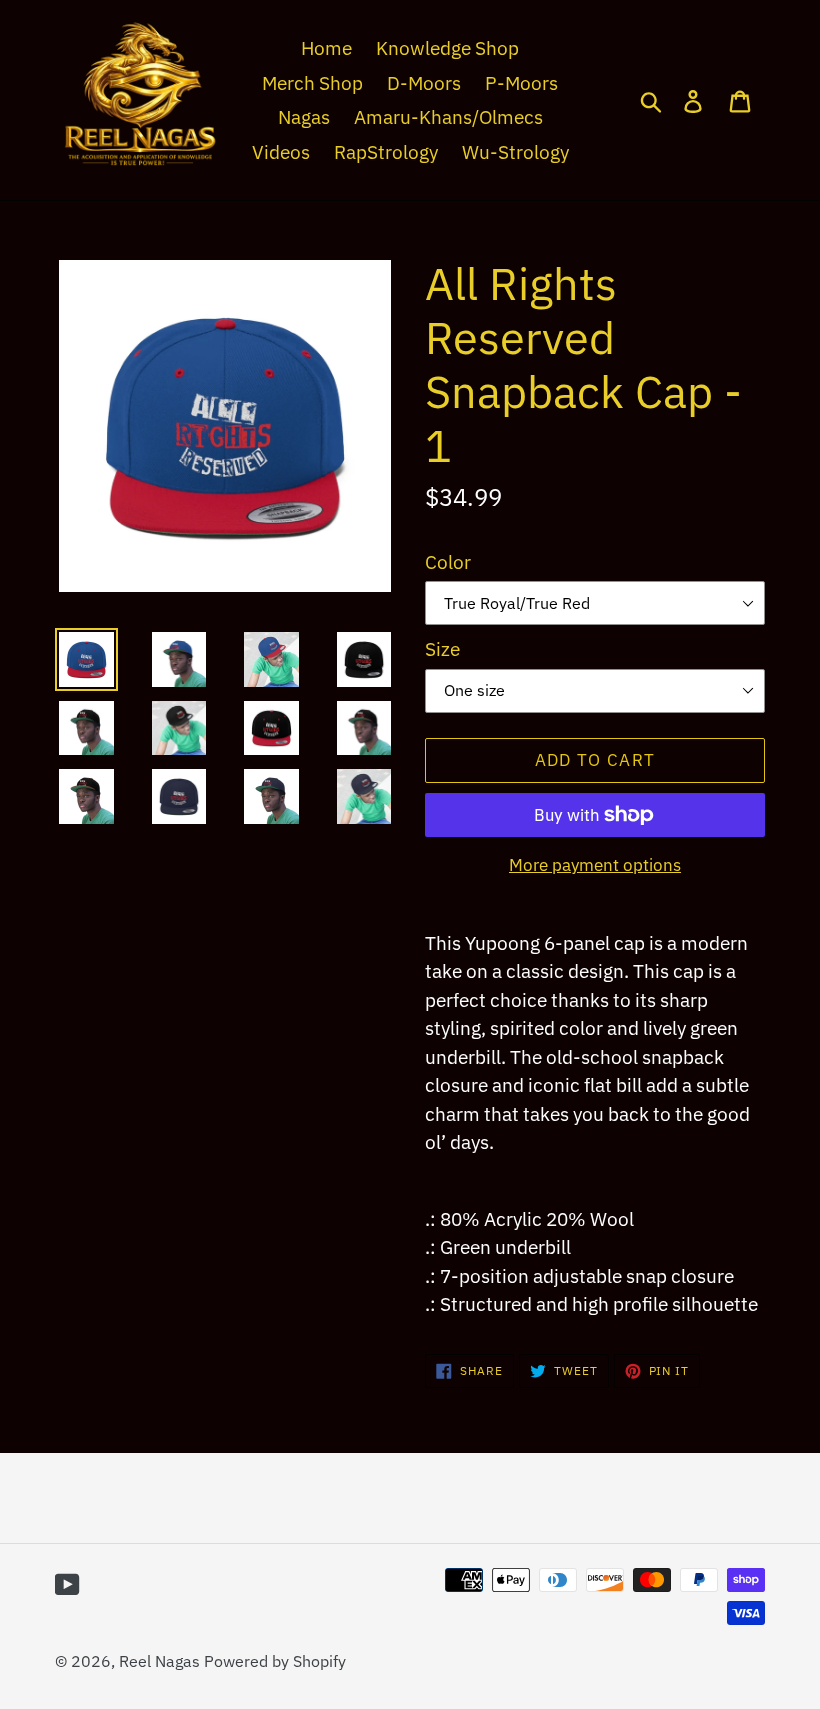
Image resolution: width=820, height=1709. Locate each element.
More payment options (595, 865)
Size (442, 649)
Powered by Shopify (275, 1661)
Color (448, 562)
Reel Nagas (159, 1661)
